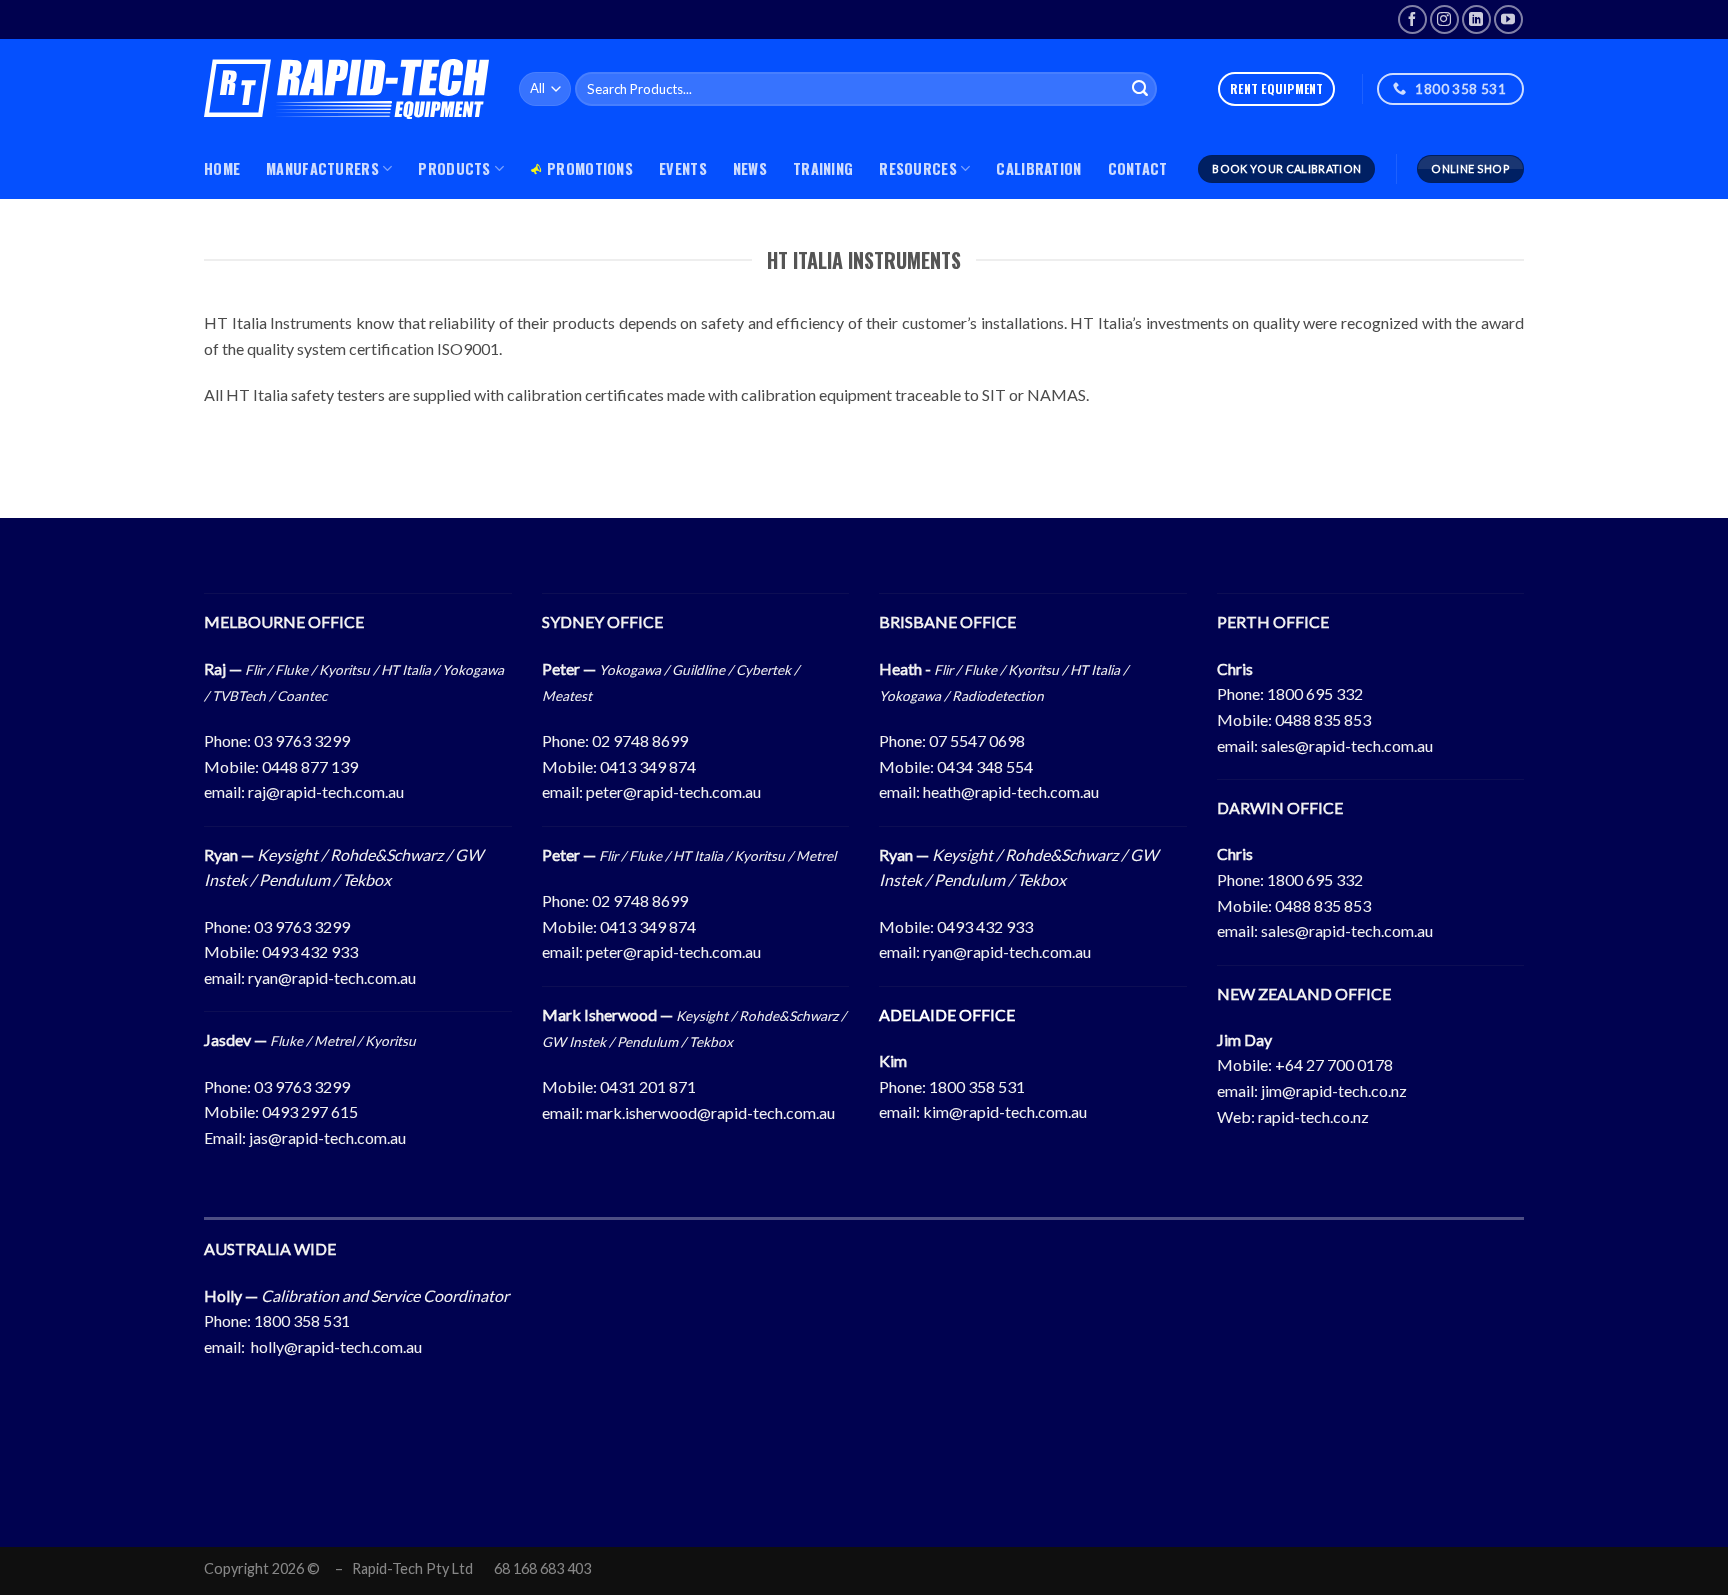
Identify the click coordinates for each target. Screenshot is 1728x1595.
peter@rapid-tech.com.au (673, 791)
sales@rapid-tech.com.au (1347, 745)
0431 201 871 (648, 1086)
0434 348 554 (985, 766)
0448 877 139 (310, 766)
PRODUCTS (454, 168)
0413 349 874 (648, 766)
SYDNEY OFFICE (602, 621)
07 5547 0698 (977, 740)
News (750, 168)
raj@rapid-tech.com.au (326, 791)
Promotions (590, 168)
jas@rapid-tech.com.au (327, 1137)
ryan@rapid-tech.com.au (332, 977)
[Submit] (1140, 89)
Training (823, 168)
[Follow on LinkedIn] (1476, 19)
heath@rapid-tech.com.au (1011, 791)
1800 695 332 (1315, 693)
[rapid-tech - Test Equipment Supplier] (346, 89)
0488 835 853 (1323, 719)
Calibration (1038, 168)
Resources (918, 168)
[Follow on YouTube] (1508, 19)
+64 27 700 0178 (1334, 1064)
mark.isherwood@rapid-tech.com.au (710, 1112)
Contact (1138, 168)
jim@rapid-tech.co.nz (1334, 1090)
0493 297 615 (310, 1111)
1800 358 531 (977, 1086)
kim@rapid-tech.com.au (1005, 1111)
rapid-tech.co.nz (1313, 1116)
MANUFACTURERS (322, 168)
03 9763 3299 (302, 740)
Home (222, 168)
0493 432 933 (310, 951)
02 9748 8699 (640, 740)
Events (683, 168)
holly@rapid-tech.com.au (336, 1346)
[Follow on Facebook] (1412, 19)
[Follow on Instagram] (1444, 19)
